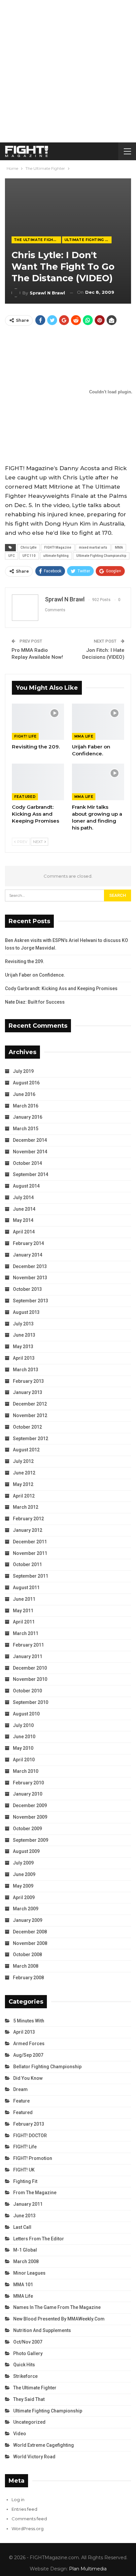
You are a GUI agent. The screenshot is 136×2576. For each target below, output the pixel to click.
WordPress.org (28, 2529)
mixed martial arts (93, 547)
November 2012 (30, 1415)
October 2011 (27, 1564)
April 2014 (24, 1232)
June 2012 (24, 1473)
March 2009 (26, 1909)
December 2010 (30, 1668)
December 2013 (30, 1266)
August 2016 (26, 1083)
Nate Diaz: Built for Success (35, 1002)
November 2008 (30, 1943)
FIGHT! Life (25, 736)
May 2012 (23, 1484)
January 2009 (28, 1920)
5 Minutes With (29, 2021)
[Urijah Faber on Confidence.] (98, 722)
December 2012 (30, 1404)
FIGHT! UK (24, 2170)
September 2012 (31, 1439)
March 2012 (26, 1507)
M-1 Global (25, 2250)
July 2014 (23, 1197)
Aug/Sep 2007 (28, 2055)
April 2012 (24, 1496)
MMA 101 (23, 2285)
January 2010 (28, 1794)
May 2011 (23, 1611)
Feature (21, 2101)
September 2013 (31, 1301)
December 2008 (30, 1932)
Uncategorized (29, 2422)
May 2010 (23, 1748)
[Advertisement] (68, 71)
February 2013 (28, 1381)
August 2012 (26, 1450)
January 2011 (28, 1656)
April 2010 (24, 1760)
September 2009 (31, 1840)
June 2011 (24, 1599)
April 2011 (24, 1622)
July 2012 (23, 1461)
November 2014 (30, 1152)
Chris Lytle (29, 547)
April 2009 (24, 1897)
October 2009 (27, 1829)
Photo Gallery (28, 2353)
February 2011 (28, 1645)
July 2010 (23, 1725)
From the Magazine (35, 2193)
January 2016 (28, 1117)
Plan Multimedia (88, 2569)
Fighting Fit (25, 2181)
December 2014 (30, 1140)
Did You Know (28, 2078)
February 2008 (28, 1978)
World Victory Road (34, 2457)
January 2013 (28, 1392)
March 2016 (26, 1106)
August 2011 (26, 1588)
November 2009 (30, 1817)
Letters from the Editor (39, 2239)
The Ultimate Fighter (37, 240)
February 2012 (28, 1519)
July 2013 (23, 1324)
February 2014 (28, 1243)
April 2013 (24, 1358)
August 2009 (26, 1851)
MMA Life (84, 736)
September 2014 (31, 1174)
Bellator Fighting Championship (47, 2067)
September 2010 (31, 1702)
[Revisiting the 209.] (38, 722)
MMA (119, 547)
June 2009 (24, 1874)
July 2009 (23, 1863)
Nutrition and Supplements (42, 2330)
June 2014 (24, 1209)
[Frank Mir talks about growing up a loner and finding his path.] (98, 782)
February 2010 (28, 1783)
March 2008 (26, 1966)
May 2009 (23, 1886)
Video (20, 2434)
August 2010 (26, 1714)
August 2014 (26, 1186)
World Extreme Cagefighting (44, 2445)
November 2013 (30, 1278)
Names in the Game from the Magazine (57, 2307)
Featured (25, 797)
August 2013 (26, 1312)
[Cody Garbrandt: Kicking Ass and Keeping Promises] (38, 782)
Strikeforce (25, 2376)
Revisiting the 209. (25, 961)
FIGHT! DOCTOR (30, 2136)
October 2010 (27, 1691)
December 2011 (30, 1542)
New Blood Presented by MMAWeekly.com (59, 2319)
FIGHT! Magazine (58, 547)
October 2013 (27, 1289)
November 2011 (30, 1553)
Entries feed (24, 2509)
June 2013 (24, 1335)
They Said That (29, 2399)
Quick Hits (24, 2365)
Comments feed (29, 2519)
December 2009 (30, 1805)
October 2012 (27, 1427)
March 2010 (26, 1771)
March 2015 (26, 1129)
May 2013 (23, 1347)
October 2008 (27, 1955)
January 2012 (28, 1530)
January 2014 (28, 1255)
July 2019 (23, 1071)
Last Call (22, 2227)
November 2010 (30, 1679)
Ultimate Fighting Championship (88, 240)
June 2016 (24, 1094)
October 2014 (27, 1163)
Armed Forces (29, 2044)
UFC (12, 556)
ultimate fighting (56, 556)
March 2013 (26, 1370)
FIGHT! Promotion (33, 2158)
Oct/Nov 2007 (28, 2342)
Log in (18, 2500)
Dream (20, 2089)
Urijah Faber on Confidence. (35, 975)
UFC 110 (29, 556)
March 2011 (26, 1633)
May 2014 (23, 1220)
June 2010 (24, 1737)
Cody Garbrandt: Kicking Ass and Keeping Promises (61, 988)
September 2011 (31, 1576)
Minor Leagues (29, 2273)
